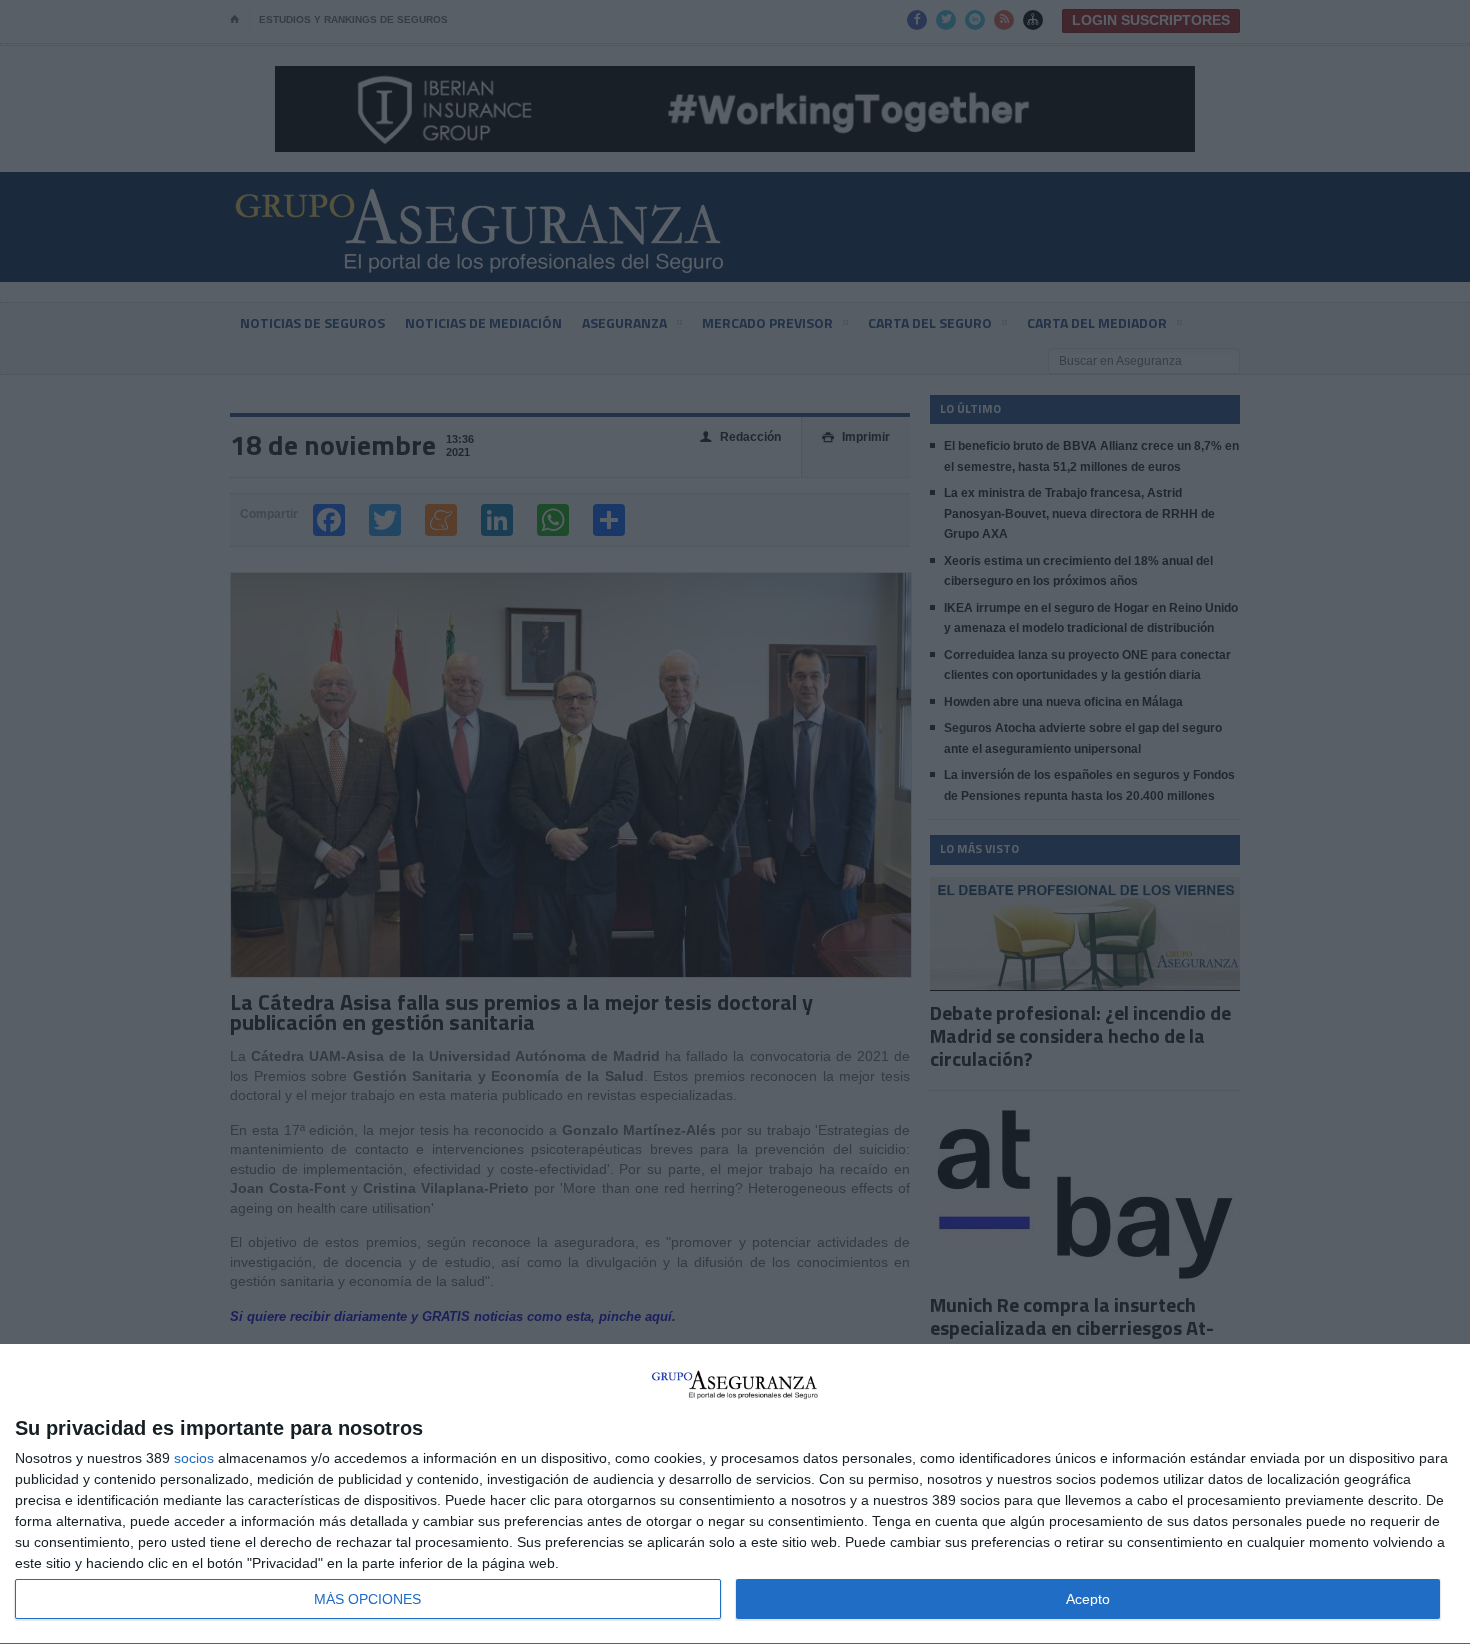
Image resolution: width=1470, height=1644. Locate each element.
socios (194, 1458)
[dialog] (735, 1494)
